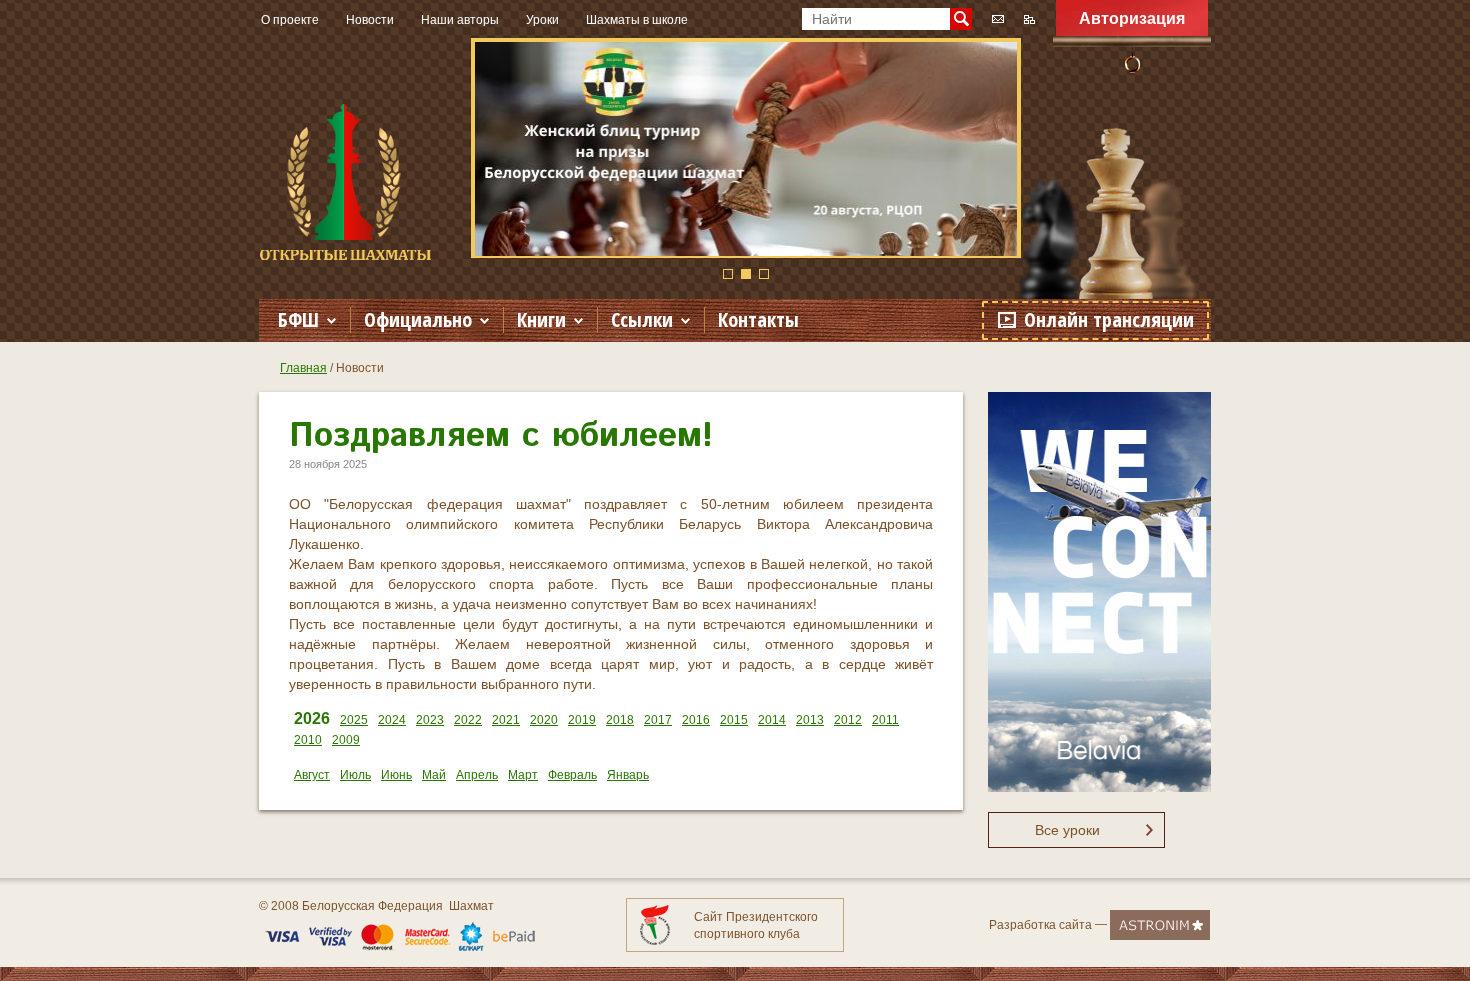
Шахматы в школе (637, 20)
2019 (582, 720)
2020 (544, 720)
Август (312, 775)
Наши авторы (460, 20)
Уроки (542, 20)
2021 (506, 720)
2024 (392, 720)
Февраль (572, 775)
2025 (354, 720)
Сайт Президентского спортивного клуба (756, 925)
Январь (628, 775)
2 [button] (746, 274)
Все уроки (1067, 830)
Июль (355, 775)
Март (523, 775)
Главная (303, 368)
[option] (746, 148)
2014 (772, 720)
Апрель (477, 775)
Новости (370, 20)
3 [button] (764, 274)
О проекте (290, 20)
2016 (696, 720)
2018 (620, 720)
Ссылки (642, 319)
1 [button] (728, 274)
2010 (308, 740)
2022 (468, 720)
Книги (541, 319)
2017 (658, 720)
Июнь (396, 775)
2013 (810, 720)
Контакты (758, 319)
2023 (430, 720)
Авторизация (1132, 18)
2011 (885, 720)
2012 (848, 720)
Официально (418, 319)
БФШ (298, 319)
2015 (734, 720)
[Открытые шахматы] (345, 182)
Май (434, 775)
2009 (346, 740)
